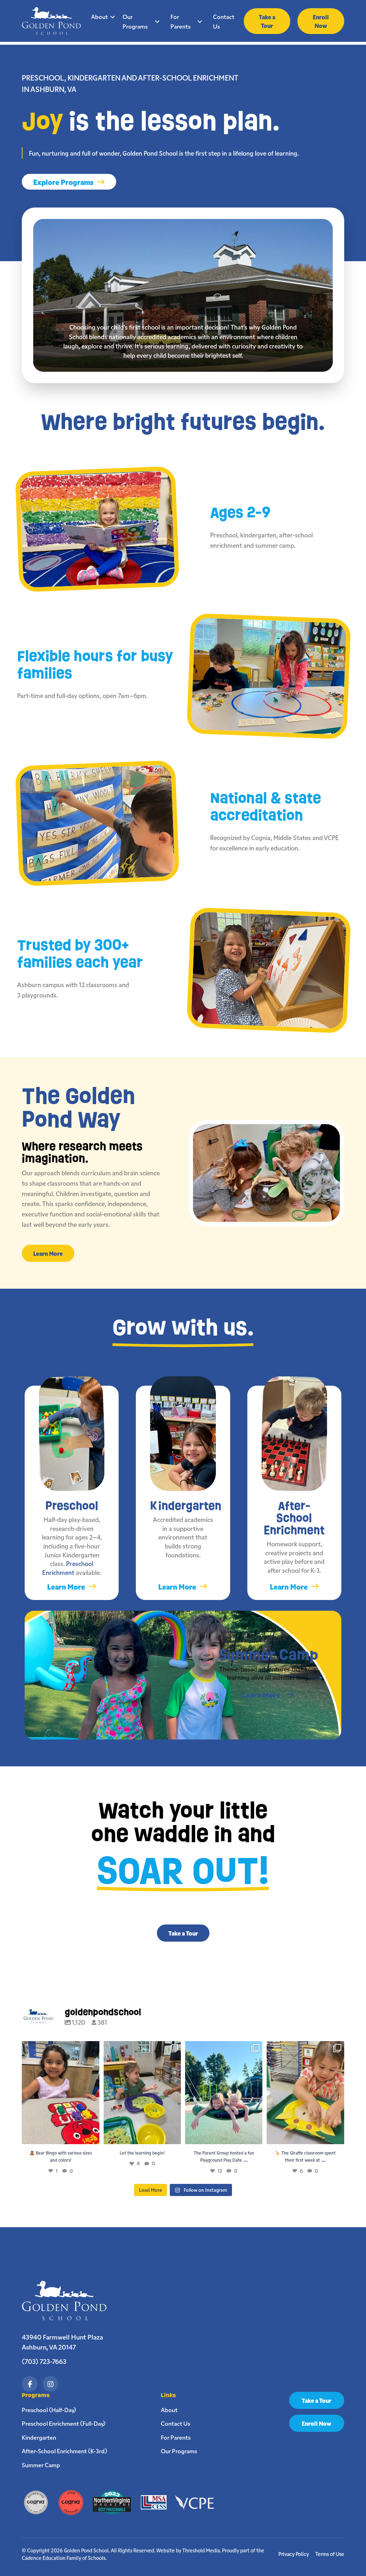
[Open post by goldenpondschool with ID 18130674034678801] (60, 2093)
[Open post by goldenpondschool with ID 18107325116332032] (142, 2093)
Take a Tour (267, 21)
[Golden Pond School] (68, 2301)
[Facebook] (30, 2384)
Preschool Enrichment (68, 1568)
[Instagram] (50, 2384)
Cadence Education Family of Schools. (64, 2558)
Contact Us (224, 21)
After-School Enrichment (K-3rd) (65, 2451)
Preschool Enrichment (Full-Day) (64, 2423)
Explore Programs (63, 182)
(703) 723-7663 (44, 2361)
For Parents (180, 21)
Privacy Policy (294, 2554)
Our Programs (135, 21)
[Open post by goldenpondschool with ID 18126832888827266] (224, 2093)
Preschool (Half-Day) (49, 2410)
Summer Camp (41, 2465)
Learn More (48, 1253)
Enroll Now (321, 21)
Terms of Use (330, 2554)
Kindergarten (39, 2437)
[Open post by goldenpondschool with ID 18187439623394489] (305, 2093)
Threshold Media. (202, 2550)
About (100, 16)
